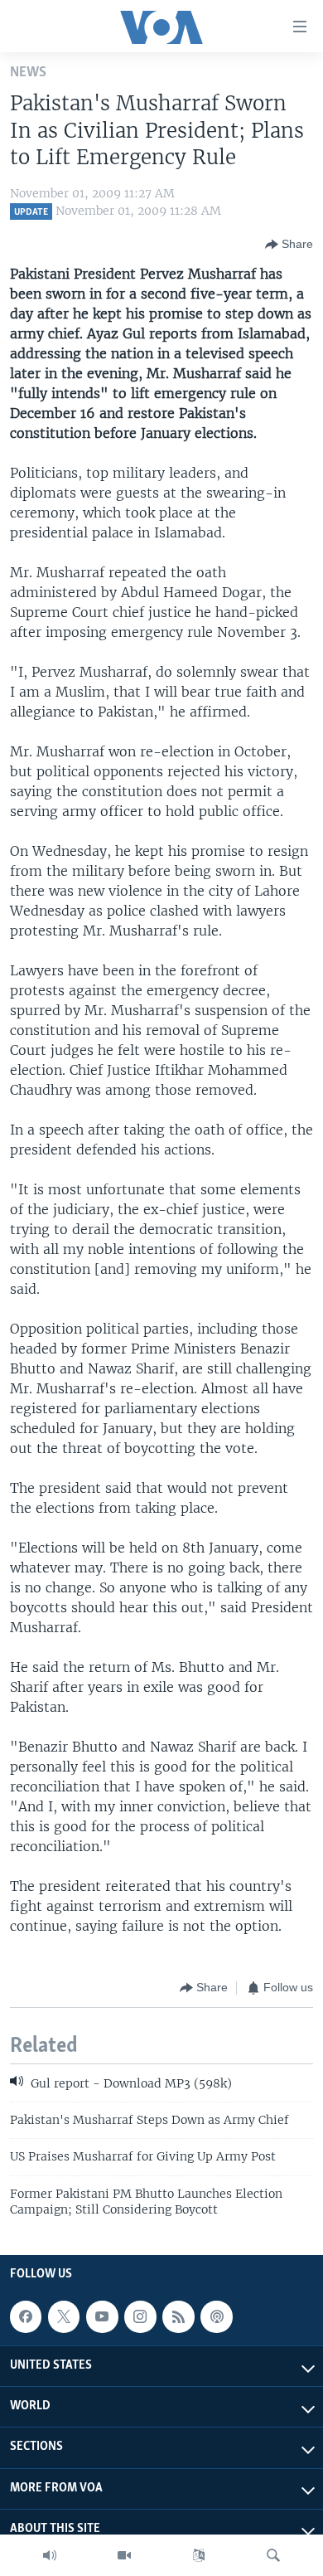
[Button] (289, 245)
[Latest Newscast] (50, 2555)
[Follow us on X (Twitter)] (64, 2316)
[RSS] (178, 2316)
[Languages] (199, 2555)
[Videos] (124, 2555)
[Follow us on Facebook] (26, 2316)
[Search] (273, 2555)
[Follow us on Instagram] (140, 2316)
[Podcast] (216, 2316)
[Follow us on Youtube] (102, 2316)
